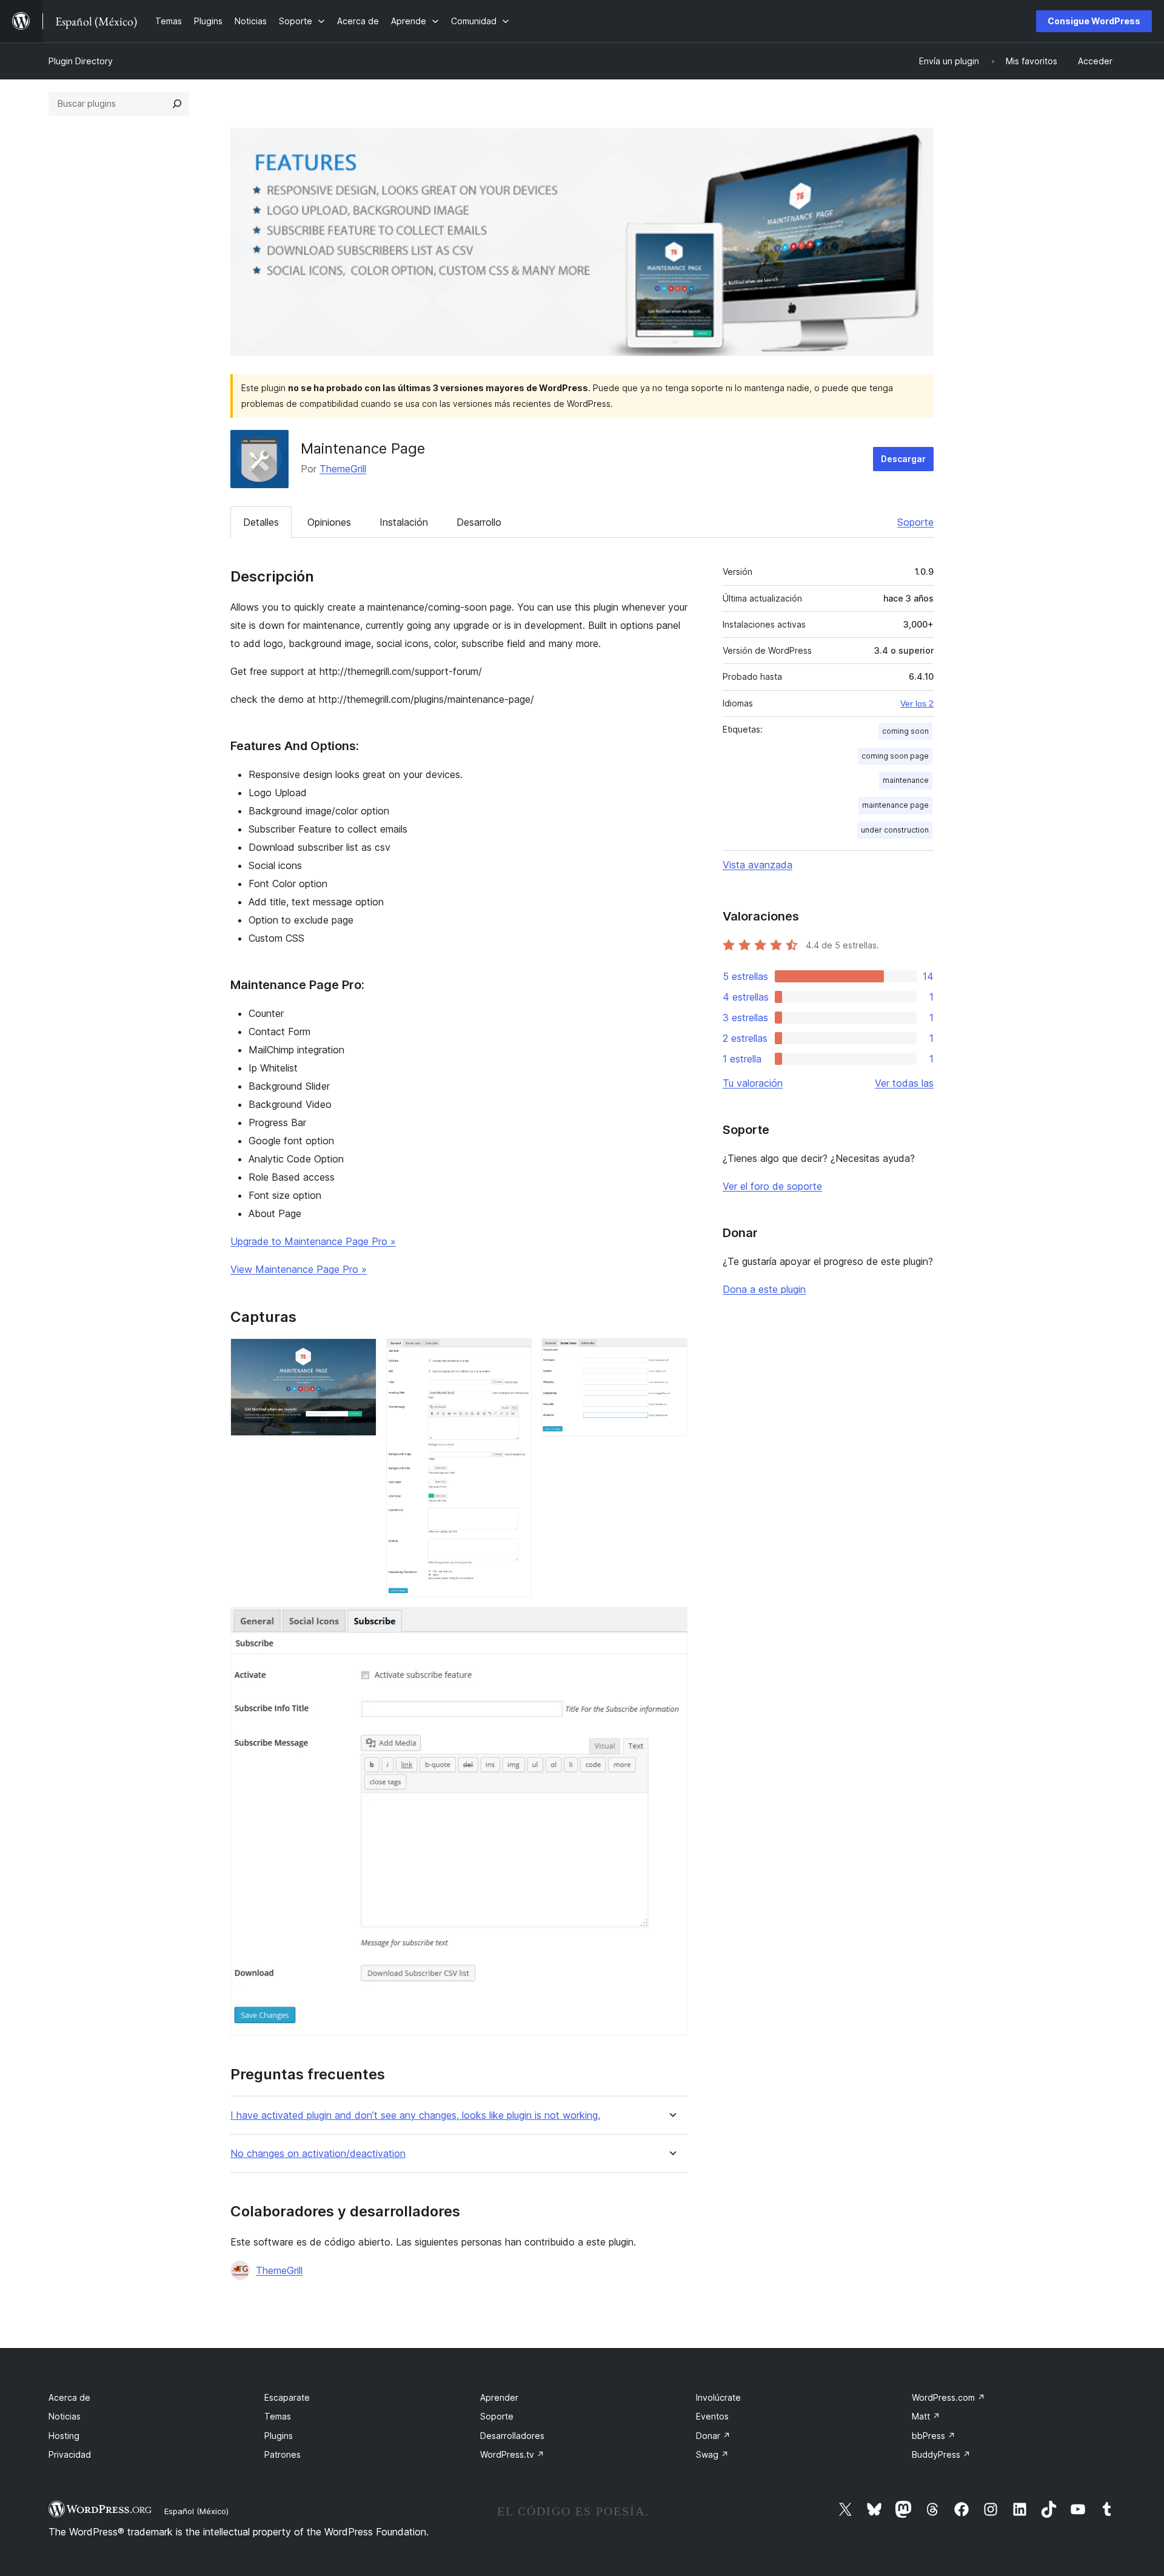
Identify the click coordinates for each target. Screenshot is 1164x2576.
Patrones (283, 2454)
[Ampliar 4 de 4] (671, 1623)
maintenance (906, 780)
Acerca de (69, 2397)
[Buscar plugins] (177, 104)
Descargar (903, 459)
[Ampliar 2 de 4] (515, 1355)
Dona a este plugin (764, 1289)
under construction (895, 830)
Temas (278, 2416)
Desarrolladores (512, 2436)
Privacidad (70, 2454)
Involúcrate (718, 2397)
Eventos (712, 2416)
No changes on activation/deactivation (318, 2154)
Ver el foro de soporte (772, 1186)
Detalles (261, 522)
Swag (712, 2454)
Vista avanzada (758, 865)
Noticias (65, 2416)
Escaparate (287, 2397)
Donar (713, 2436)
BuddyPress (941, 2454)
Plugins (279, 2436)
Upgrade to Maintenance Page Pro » (313, 1241)
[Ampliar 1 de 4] (360, 1355)
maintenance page (895, 805)
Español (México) (196, 2511)
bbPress (934, 2436)
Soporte (915, 522)
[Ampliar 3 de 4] (671, 1355)
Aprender (499, 2397)
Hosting (64, 2436)
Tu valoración (753, 1083)
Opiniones (329, 522)
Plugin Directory (81, 61)
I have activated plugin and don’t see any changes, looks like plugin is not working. (415, 2115)
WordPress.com (948, 2397)
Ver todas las (904, 1083)
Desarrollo (479, 522)
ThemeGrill (343, 469)
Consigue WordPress (1094, 21)
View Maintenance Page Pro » (299, 1269)
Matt (926, 2416)
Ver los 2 (917, 703)
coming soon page (895, 756)
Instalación (404, 522)
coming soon (905, 731)
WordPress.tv (512, 2454)
